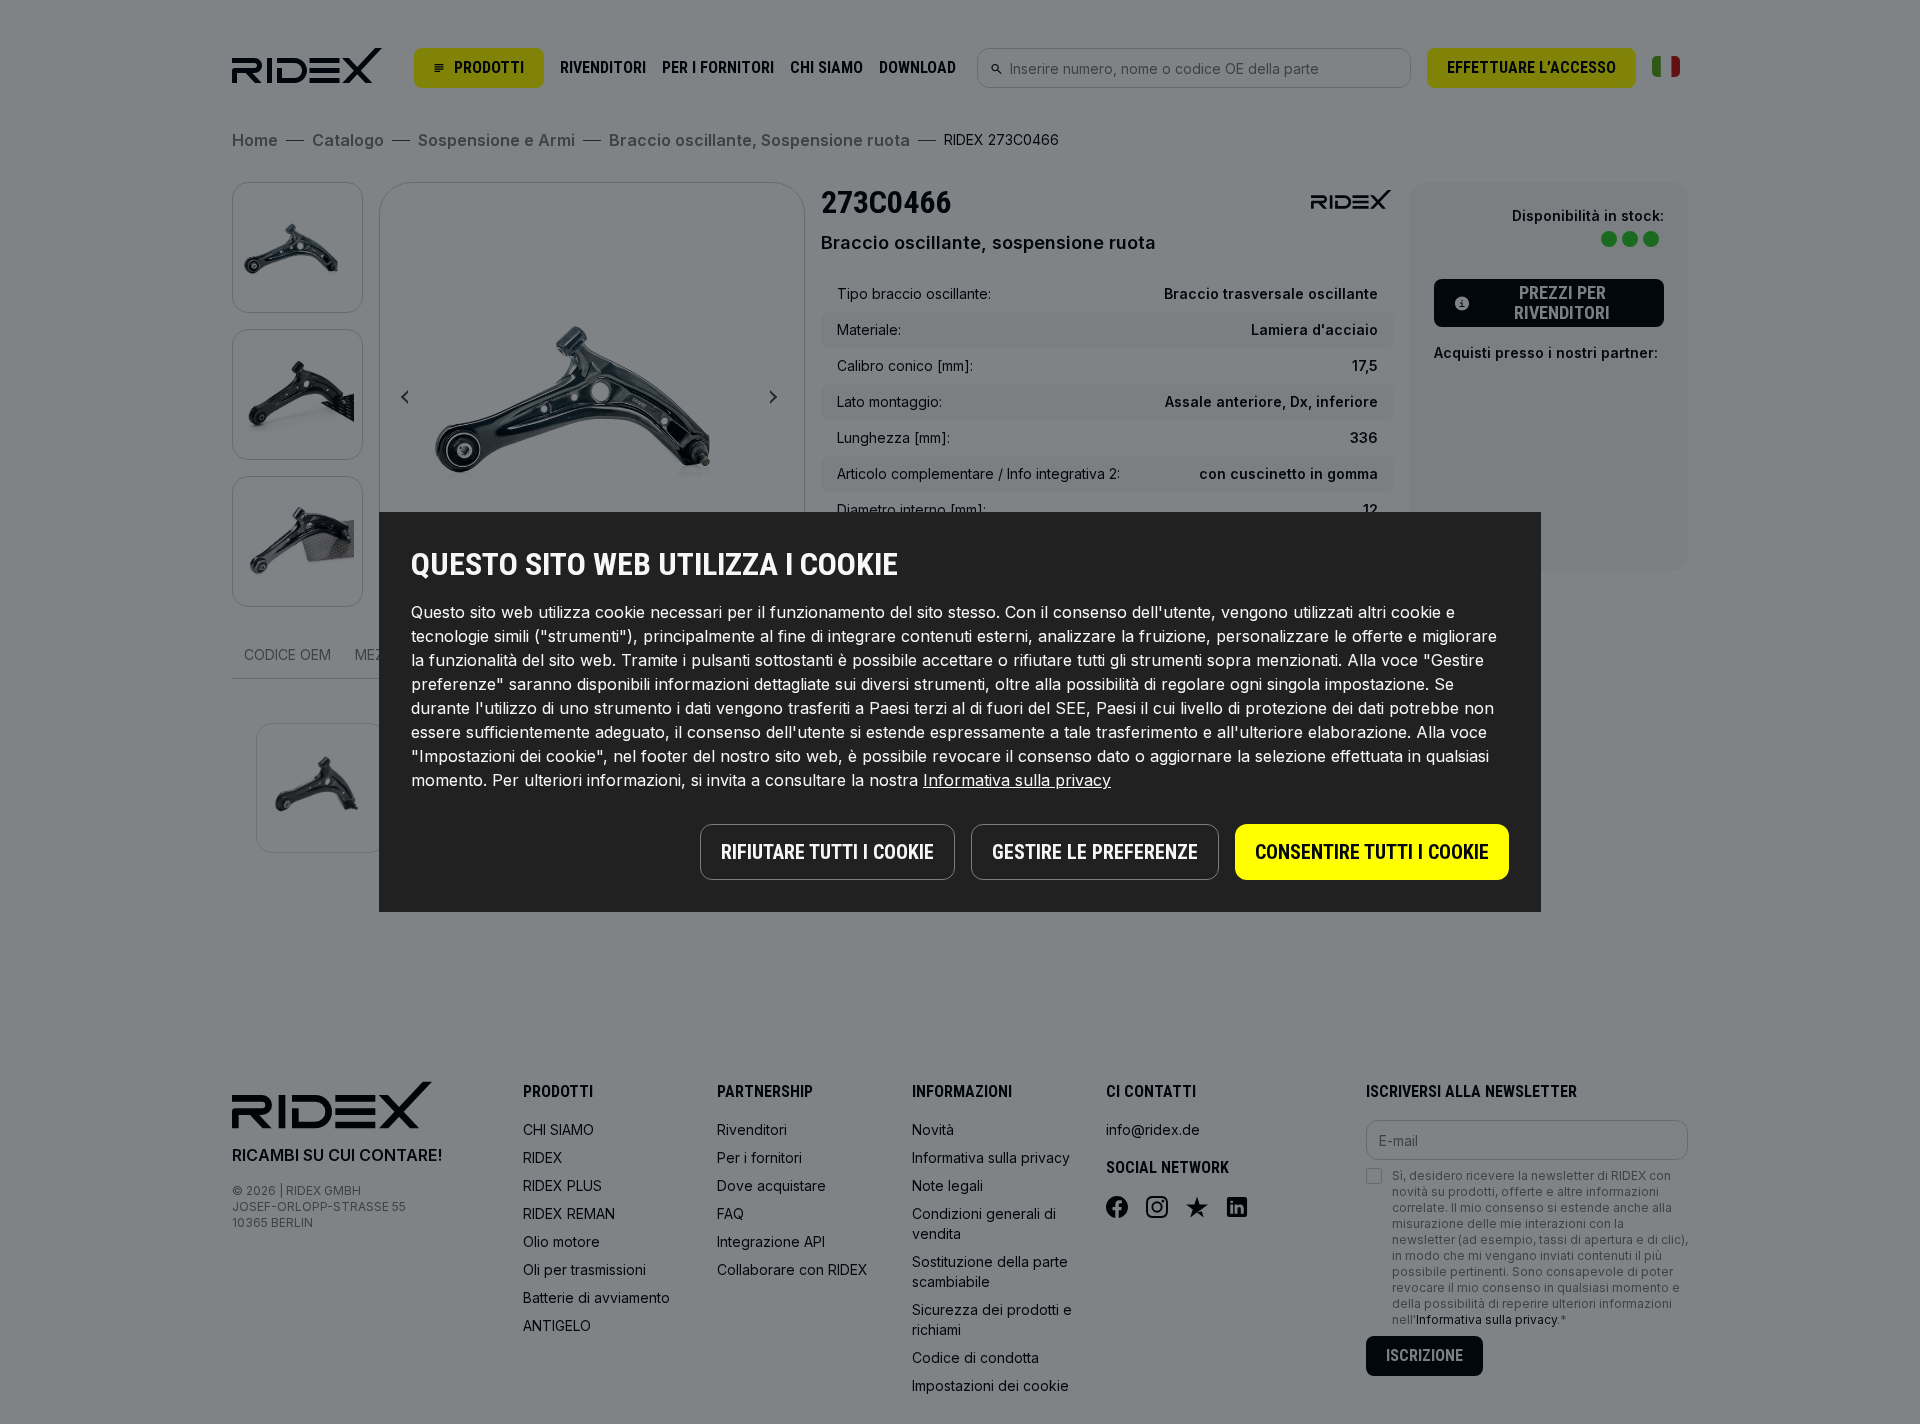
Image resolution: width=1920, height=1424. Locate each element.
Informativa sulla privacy (1017, 780)
